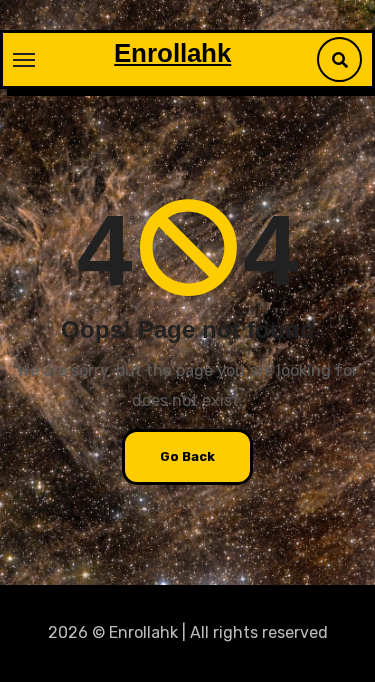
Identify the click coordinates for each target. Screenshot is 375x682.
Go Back (187, 456)
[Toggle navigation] (24, 60)
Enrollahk (172, 53)
